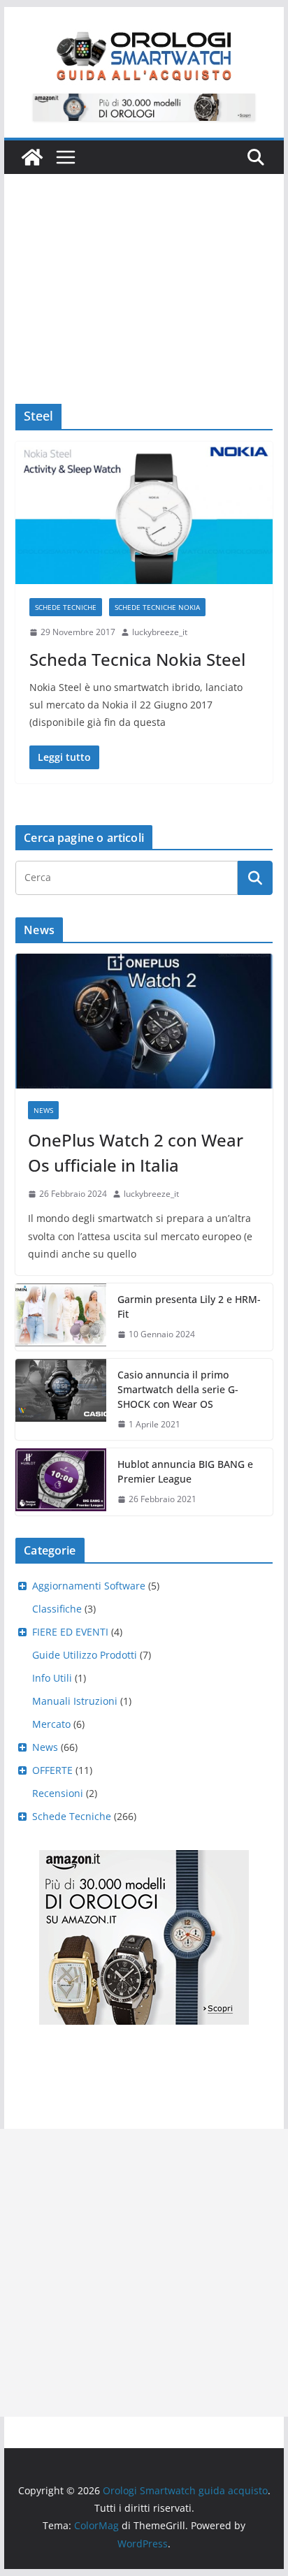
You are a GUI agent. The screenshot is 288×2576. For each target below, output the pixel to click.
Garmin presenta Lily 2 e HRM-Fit (189, 1307)
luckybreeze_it (160, 632)
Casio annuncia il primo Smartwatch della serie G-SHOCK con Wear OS (178, 1389)
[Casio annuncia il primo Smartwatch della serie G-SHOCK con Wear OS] (61, 1400)
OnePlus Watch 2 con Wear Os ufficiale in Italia (136, 1152)
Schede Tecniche (66, 607)
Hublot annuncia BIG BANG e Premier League (185, 1471)
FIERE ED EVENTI (70, 1632)
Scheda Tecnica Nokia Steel (137, 659)
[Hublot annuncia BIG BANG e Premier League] (61, 1482)
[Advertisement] (144, 268)
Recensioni (58, 1793)
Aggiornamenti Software (89, 1586)
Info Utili (52, 1678)
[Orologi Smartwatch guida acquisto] (32, 157)
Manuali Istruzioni (75, 1701)
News (43, 1110)
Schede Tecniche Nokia (157, 607)
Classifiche (57, 1609)
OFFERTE (52, 1770)
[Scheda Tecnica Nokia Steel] (144, 513)
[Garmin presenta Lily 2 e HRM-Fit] (61, 1317)
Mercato (51, 1724)
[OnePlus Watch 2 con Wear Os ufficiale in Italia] (144, 1021)
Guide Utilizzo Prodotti (85, 1655)
